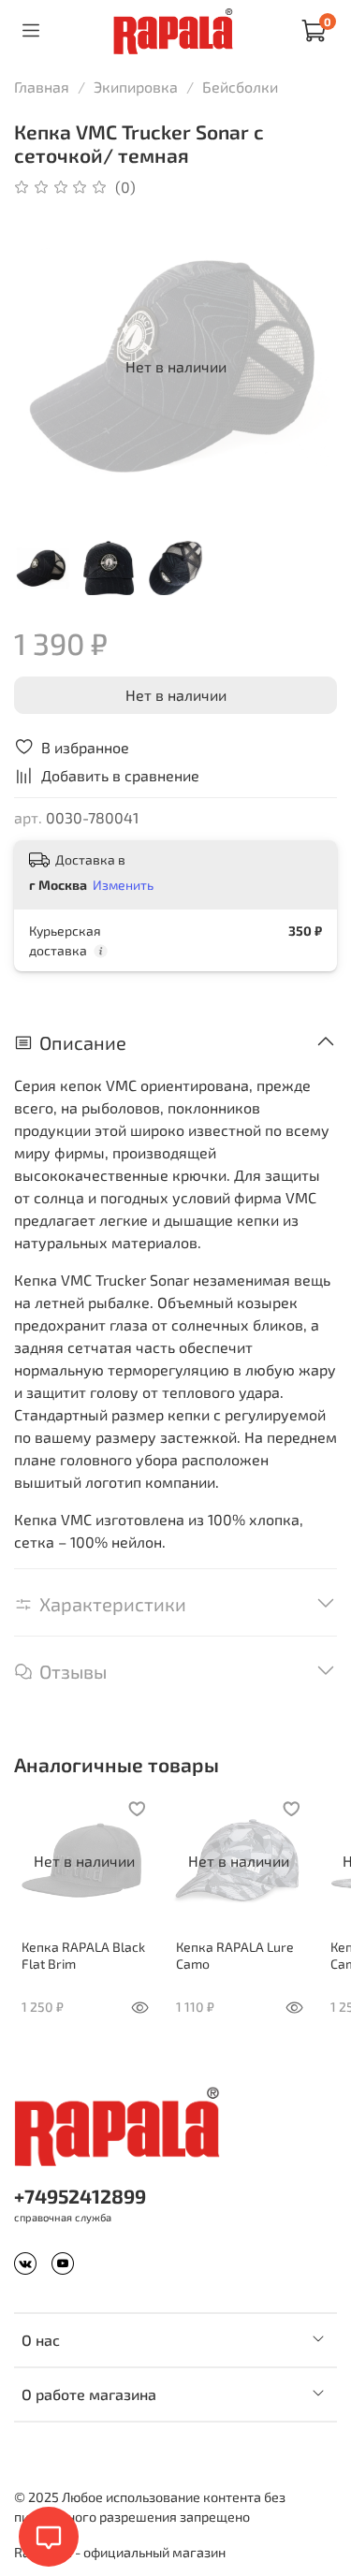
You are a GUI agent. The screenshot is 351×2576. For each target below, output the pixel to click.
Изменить (123, 885)
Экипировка (136, 87)
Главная (42, 87)
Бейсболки (240, 87)
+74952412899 (80, 2196)
